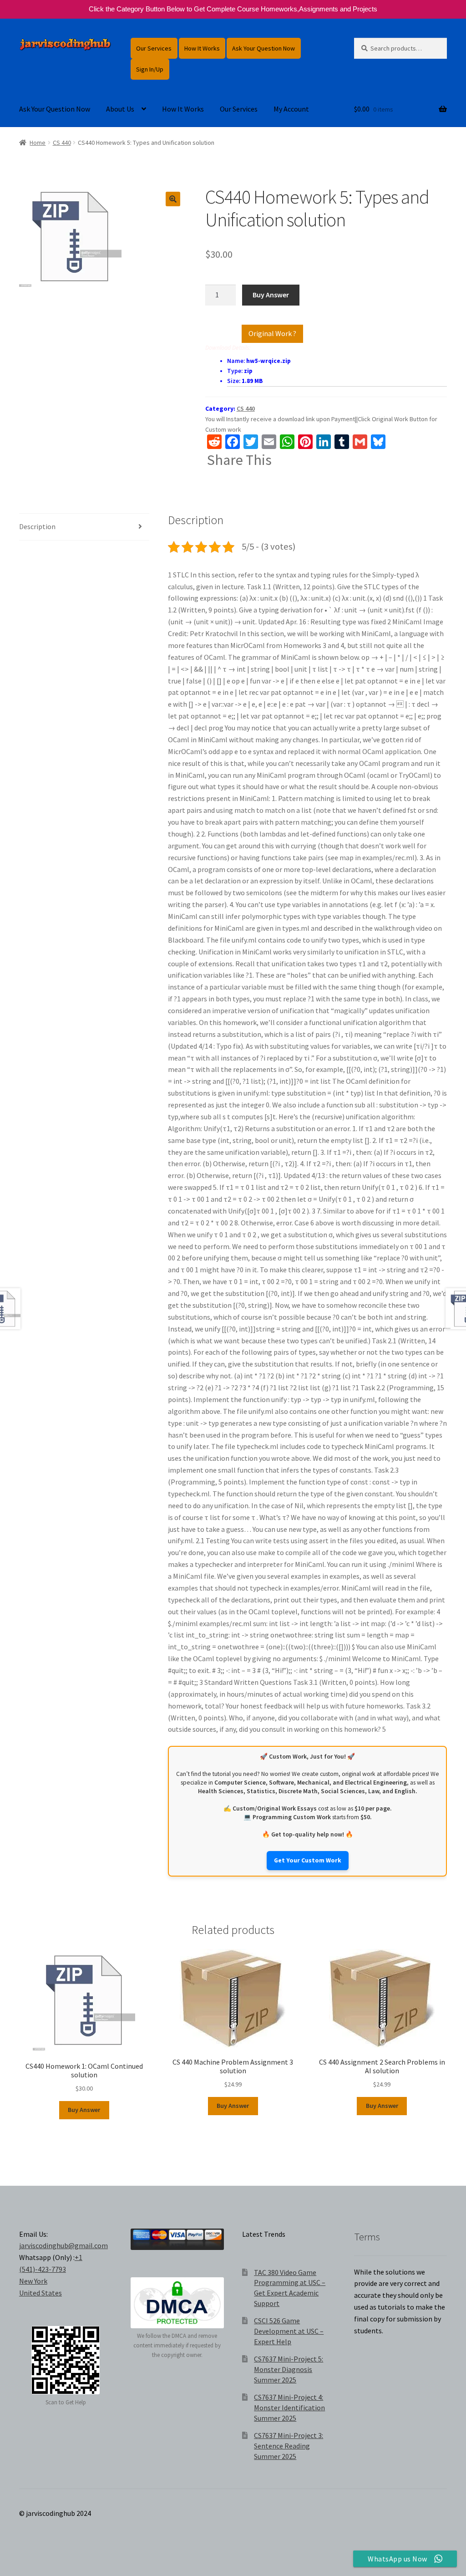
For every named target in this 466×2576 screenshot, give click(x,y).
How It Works (202, 48)
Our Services (154, 48)
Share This (239, 460)
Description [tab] (37, 526)
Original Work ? (272, 333)
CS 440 (62, 143)
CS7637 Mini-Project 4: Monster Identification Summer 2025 (289, 2407)
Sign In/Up (150, 69)
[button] (173, 199)
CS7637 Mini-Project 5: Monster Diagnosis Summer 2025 (289, 2369)
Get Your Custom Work (308, 1860)
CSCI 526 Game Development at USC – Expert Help (289, 2331)
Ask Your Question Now (263, 48)
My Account (291, 109)
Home (38, 143)
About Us (120, 109)
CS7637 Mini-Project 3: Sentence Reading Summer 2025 (289, 2446)
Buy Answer (271, 295)
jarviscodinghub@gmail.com (63, 2245)
